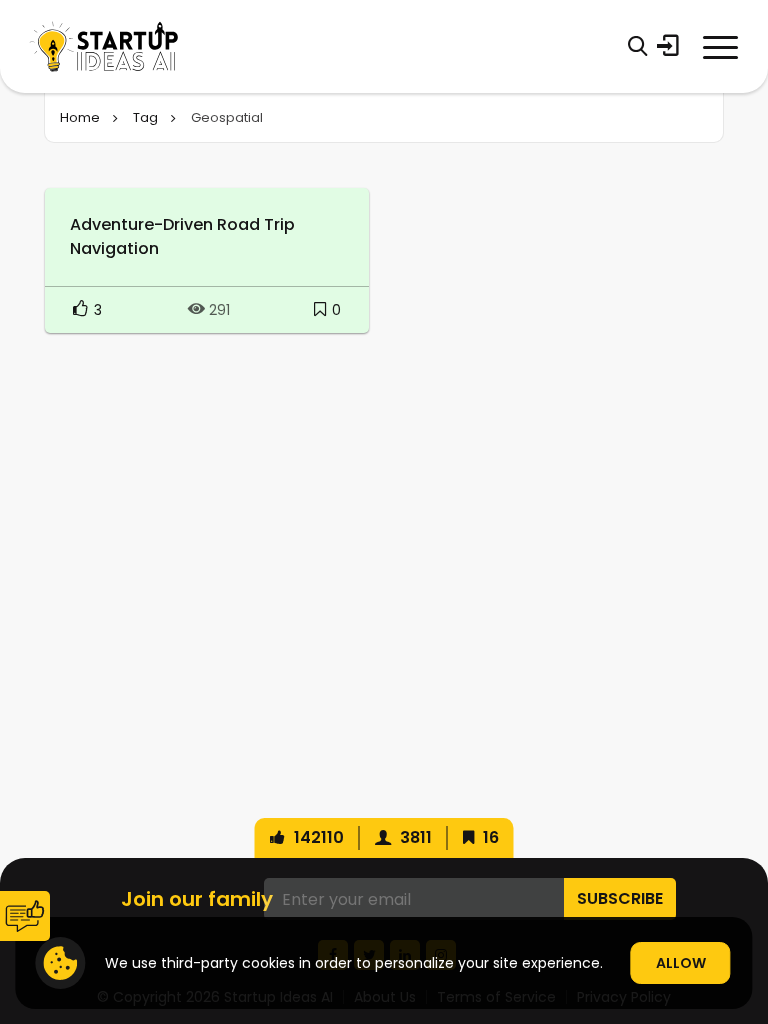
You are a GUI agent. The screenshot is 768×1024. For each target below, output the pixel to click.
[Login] (668, 46)
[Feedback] (25, 916)
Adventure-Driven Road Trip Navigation (182, 236)
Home (80, 117)
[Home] (104, 46)
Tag (145, 117)
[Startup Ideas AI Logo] (743, 910)
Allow (681, 963)
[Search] (637, 46)
